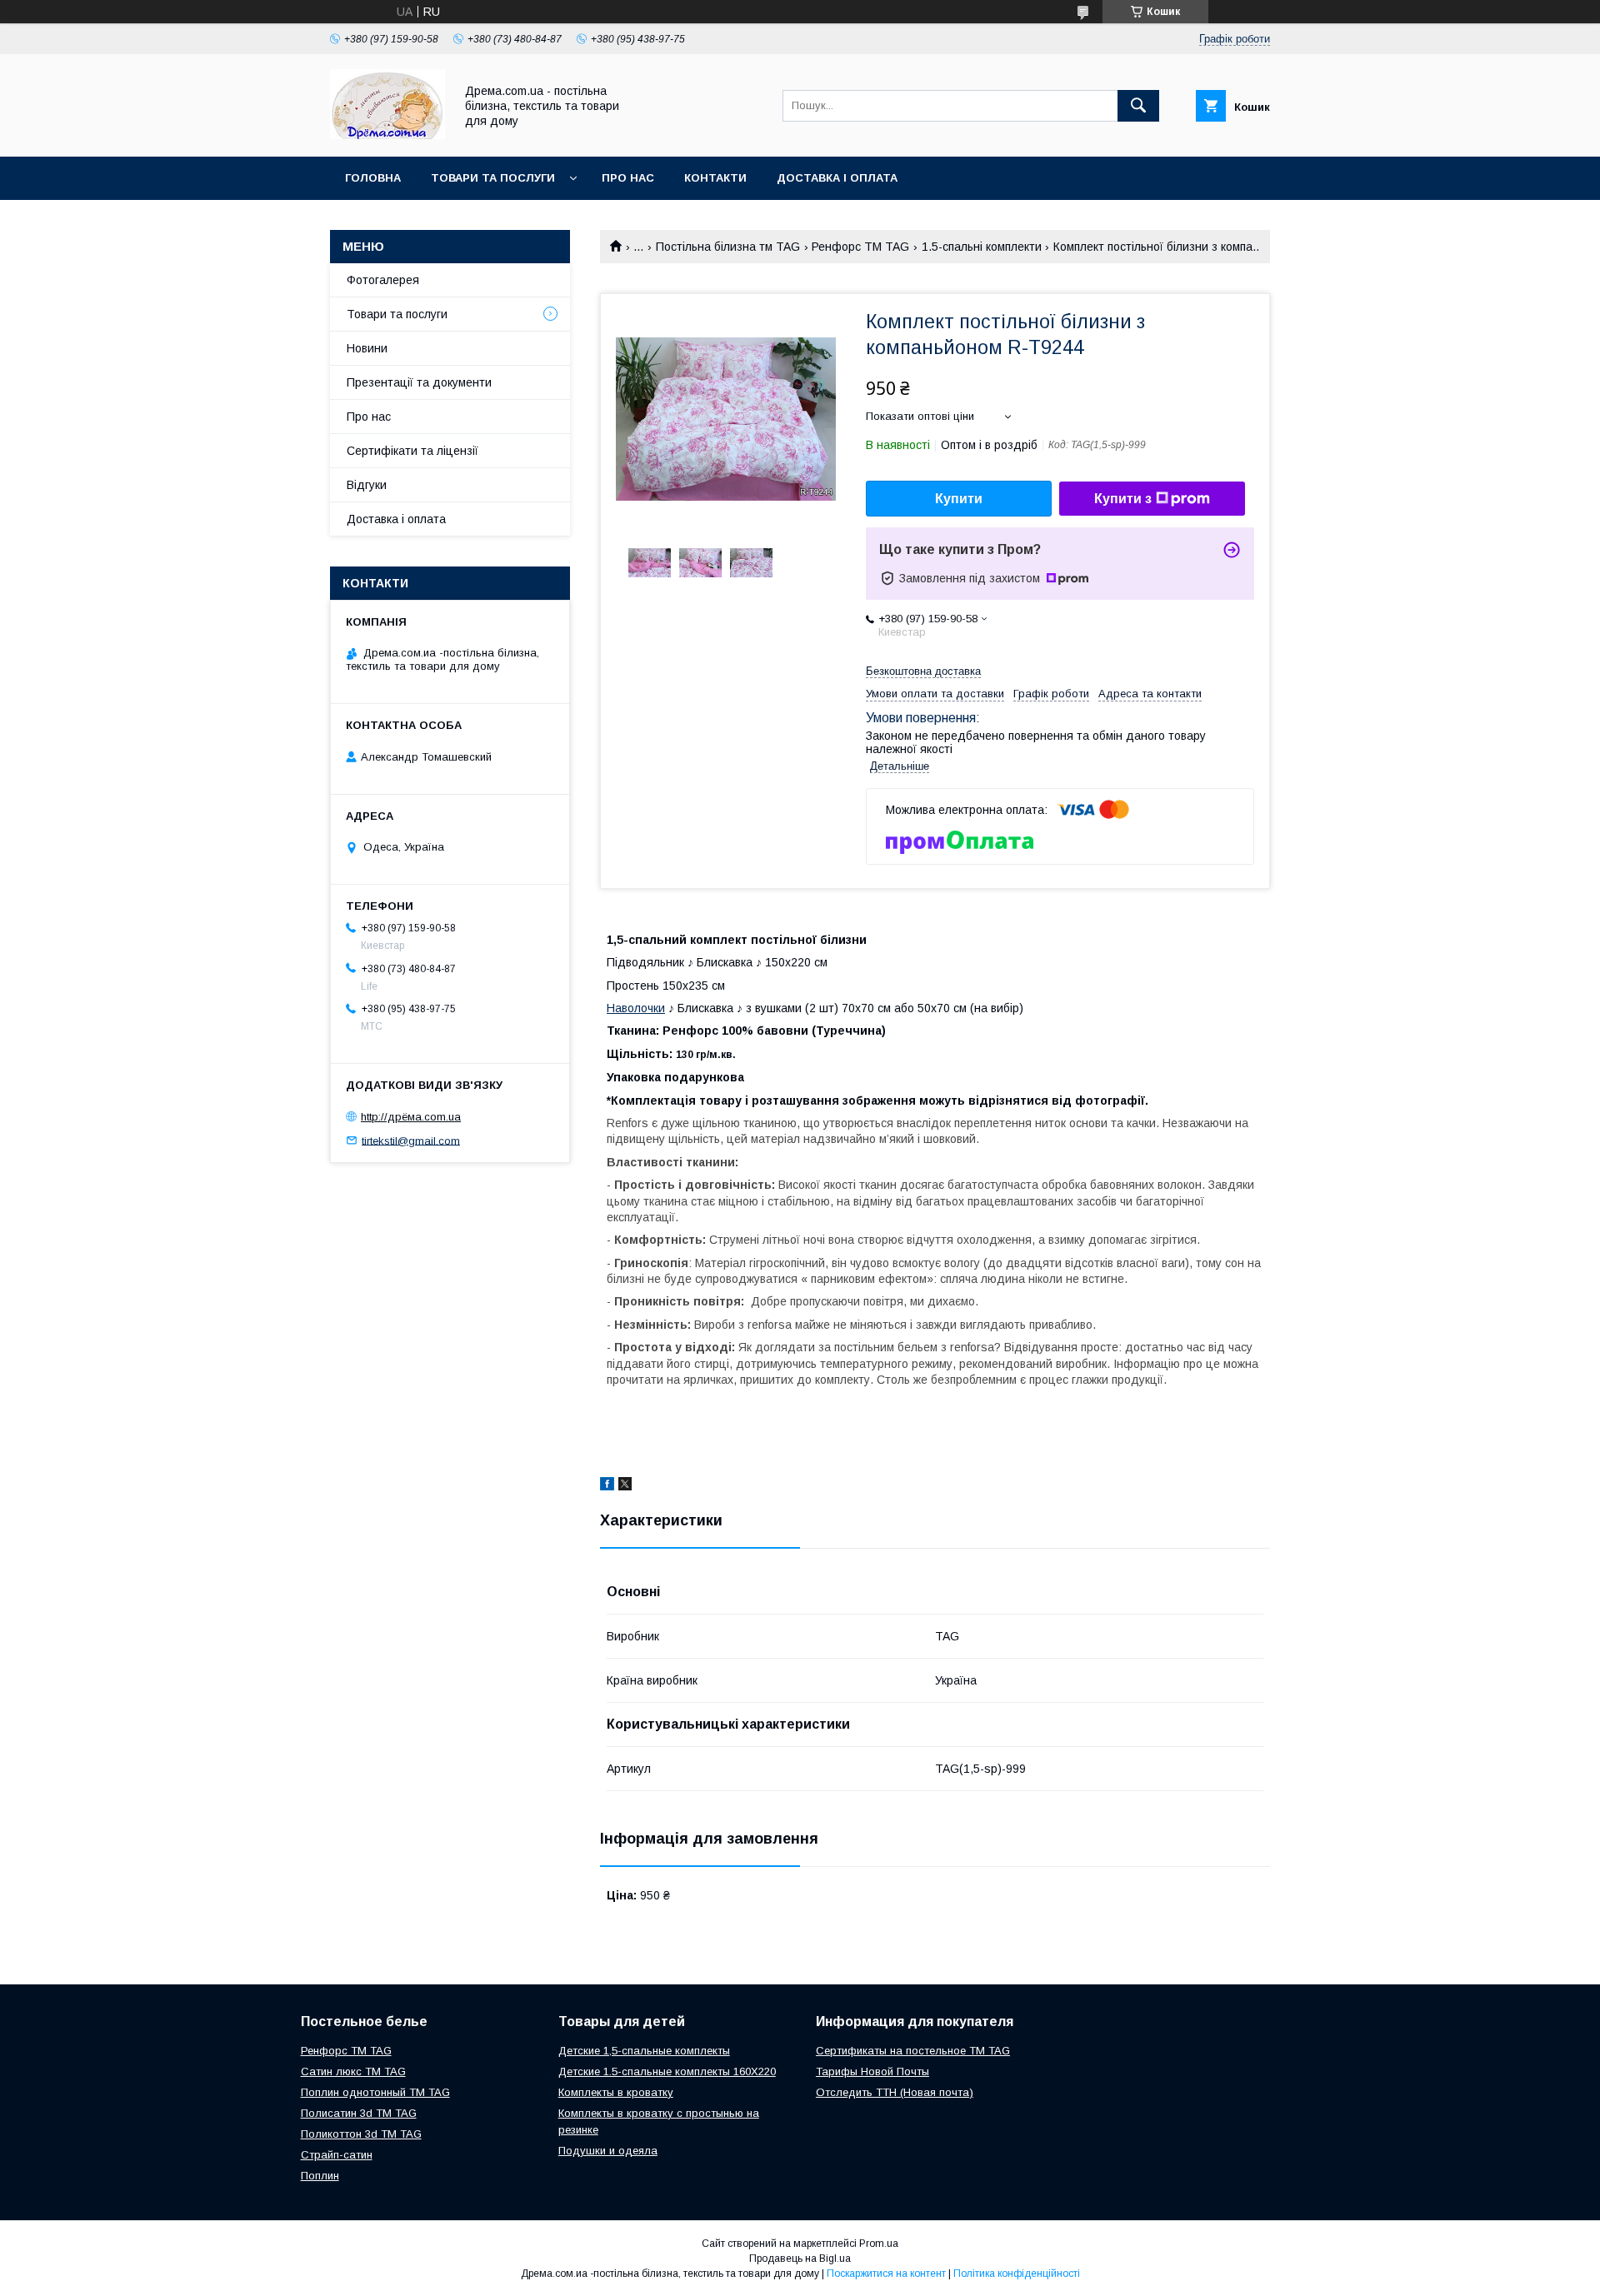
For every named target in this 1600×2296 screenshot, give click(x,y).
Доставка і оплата (837, 178)
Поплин (320, 2176)
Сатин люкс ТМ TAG (353, 2071)
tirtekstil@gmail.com (411, 1140)
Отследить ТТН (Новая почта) (895, 2092)
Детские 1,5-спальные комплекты (644, 2051)
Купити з (1123, 499)
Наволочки (636, 1008)
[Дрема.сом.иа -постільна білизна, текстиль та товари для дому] (387, 135)
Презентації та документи (419, 382)
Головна (373, 178)
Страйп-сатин (337, 2155)
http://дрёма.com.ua (411, 1117)
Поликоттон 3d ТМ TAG (361, 2134)
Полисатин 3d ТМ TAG (359, 2113)
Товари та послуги (493, 178)
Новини (367, 348)
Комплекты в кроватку (616, 2092)
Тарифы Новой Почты (872, 2071)
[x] (625, 1486)
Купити (959, 499)
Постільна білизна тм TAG (728, 247)
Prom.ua (879, 2244)
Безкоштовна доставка (923, 671)
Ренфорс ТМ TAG (860, 247)
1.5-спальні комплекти (982, 247)
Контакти (715, 178)
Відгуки (367, 485)
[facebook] (607, 1486)
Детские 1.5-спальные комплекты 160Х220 (667, 2071)
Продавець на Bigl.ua (800, 2259)
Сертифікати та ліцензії (412, 451)
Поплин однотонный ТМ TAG (375, 2092)
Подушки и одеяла (608, 2151)
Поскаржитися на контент (886, 2274)
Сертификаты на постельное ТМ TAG (913, 2051)
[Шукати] (1138, 106)
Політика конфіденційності (1017, 2274)
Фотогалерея (383, 280)
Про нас (628, 178)
